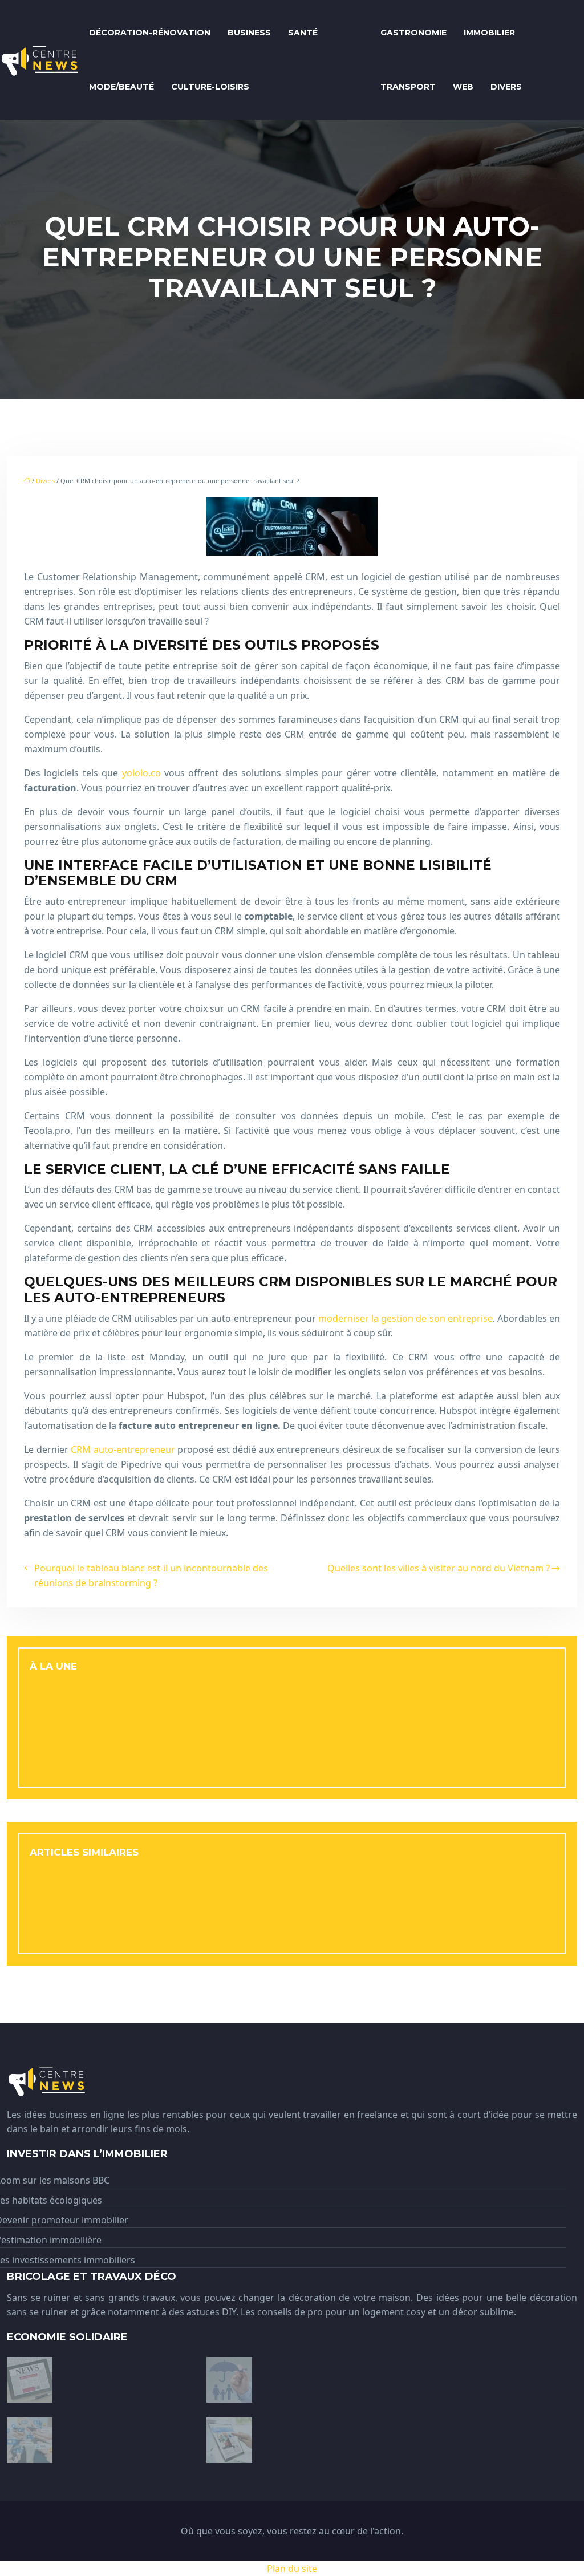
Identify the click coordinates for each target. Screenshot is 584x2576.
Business (249, 33)
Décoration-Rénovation (150, 33)
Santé (303, 33)
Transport (408, 87)
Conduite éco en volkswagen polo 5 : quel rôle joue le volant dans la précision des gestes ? (233, 1706)
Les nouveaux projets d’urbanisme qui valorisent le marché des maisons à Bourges (218, 1687)
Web (463, 87)
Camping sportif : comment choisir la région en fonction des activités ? (190, 1931)
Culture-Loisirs (210, 87)
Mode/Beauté (121, 87)
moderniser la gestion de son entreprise (405, 1318)
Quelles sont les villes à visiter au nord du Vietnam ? (439, 1568)
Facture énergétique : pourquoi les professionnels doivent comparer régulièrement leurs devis (244, 1764)
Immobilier (489, 33)
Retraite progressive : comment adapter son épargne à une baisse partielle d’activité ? (224, 1726)
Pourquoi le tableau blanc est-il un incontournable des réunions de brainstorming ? (151, 1575)
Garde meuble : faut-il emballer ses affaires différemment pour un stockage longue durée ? (236, 1892)
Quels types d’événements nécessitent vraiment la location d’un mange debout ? (213, 1873)
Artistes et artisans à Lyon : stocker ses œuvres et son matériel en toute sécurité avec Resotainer (249, 1745)
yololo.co (141, 773)
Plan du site (292, 2569)
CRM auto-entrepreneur (123, 1449)
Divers (506, 87)
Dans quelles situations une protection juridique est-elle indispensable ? (194, 1911)
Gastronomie (413, 33)
